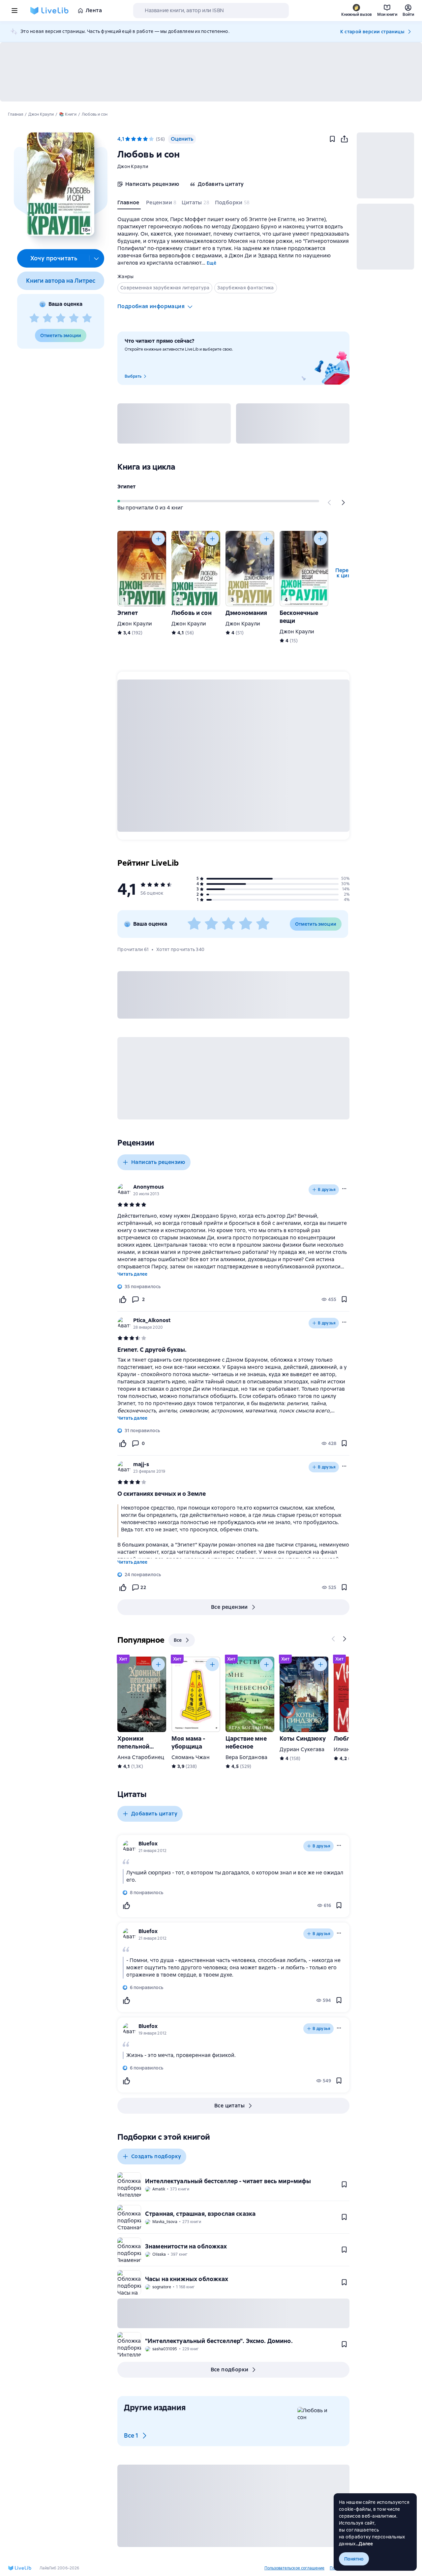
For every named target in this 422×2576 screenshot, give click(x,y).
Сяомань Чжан (191, 1757)
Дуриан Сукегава (302, 1749)
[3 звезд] (61, 318)
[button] (60, 184)
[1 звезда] (34, 318)
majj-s (141, 1464)
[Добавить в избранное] (332, 139)
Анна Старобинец (141, 1757)
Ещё (211, 263)
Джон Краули (133, 166)
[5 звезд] (87, 318)
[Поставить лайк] (123, 1299)
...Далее (364, 2544)
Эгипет (126, 487)
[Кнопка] (330, 503)
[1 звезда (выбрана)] (128, 139)
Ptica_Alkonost (152, 1320)
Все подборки (230, 2370)
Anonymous (149, 1187)
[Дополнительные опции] (97, 258)
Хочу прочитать (54, 258)
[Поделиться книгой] (344, 139)
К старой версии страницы (372, 32)
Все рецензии (229, 1607)
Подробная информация (151, 306)
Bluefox (148, 1844)
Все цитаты (229, 2106)
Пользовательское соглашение (294, 2568)
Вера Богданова (246, 1757)
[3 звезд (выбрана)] (139, 139)
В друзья (327, 1190)
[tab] (129, 204)
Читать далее (132, 1274)
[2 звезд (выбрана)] (134, 139)
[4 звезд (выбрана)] (145, 139)
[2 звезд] (47, 318)
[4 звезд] (74, 318)
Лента (94, 10)
